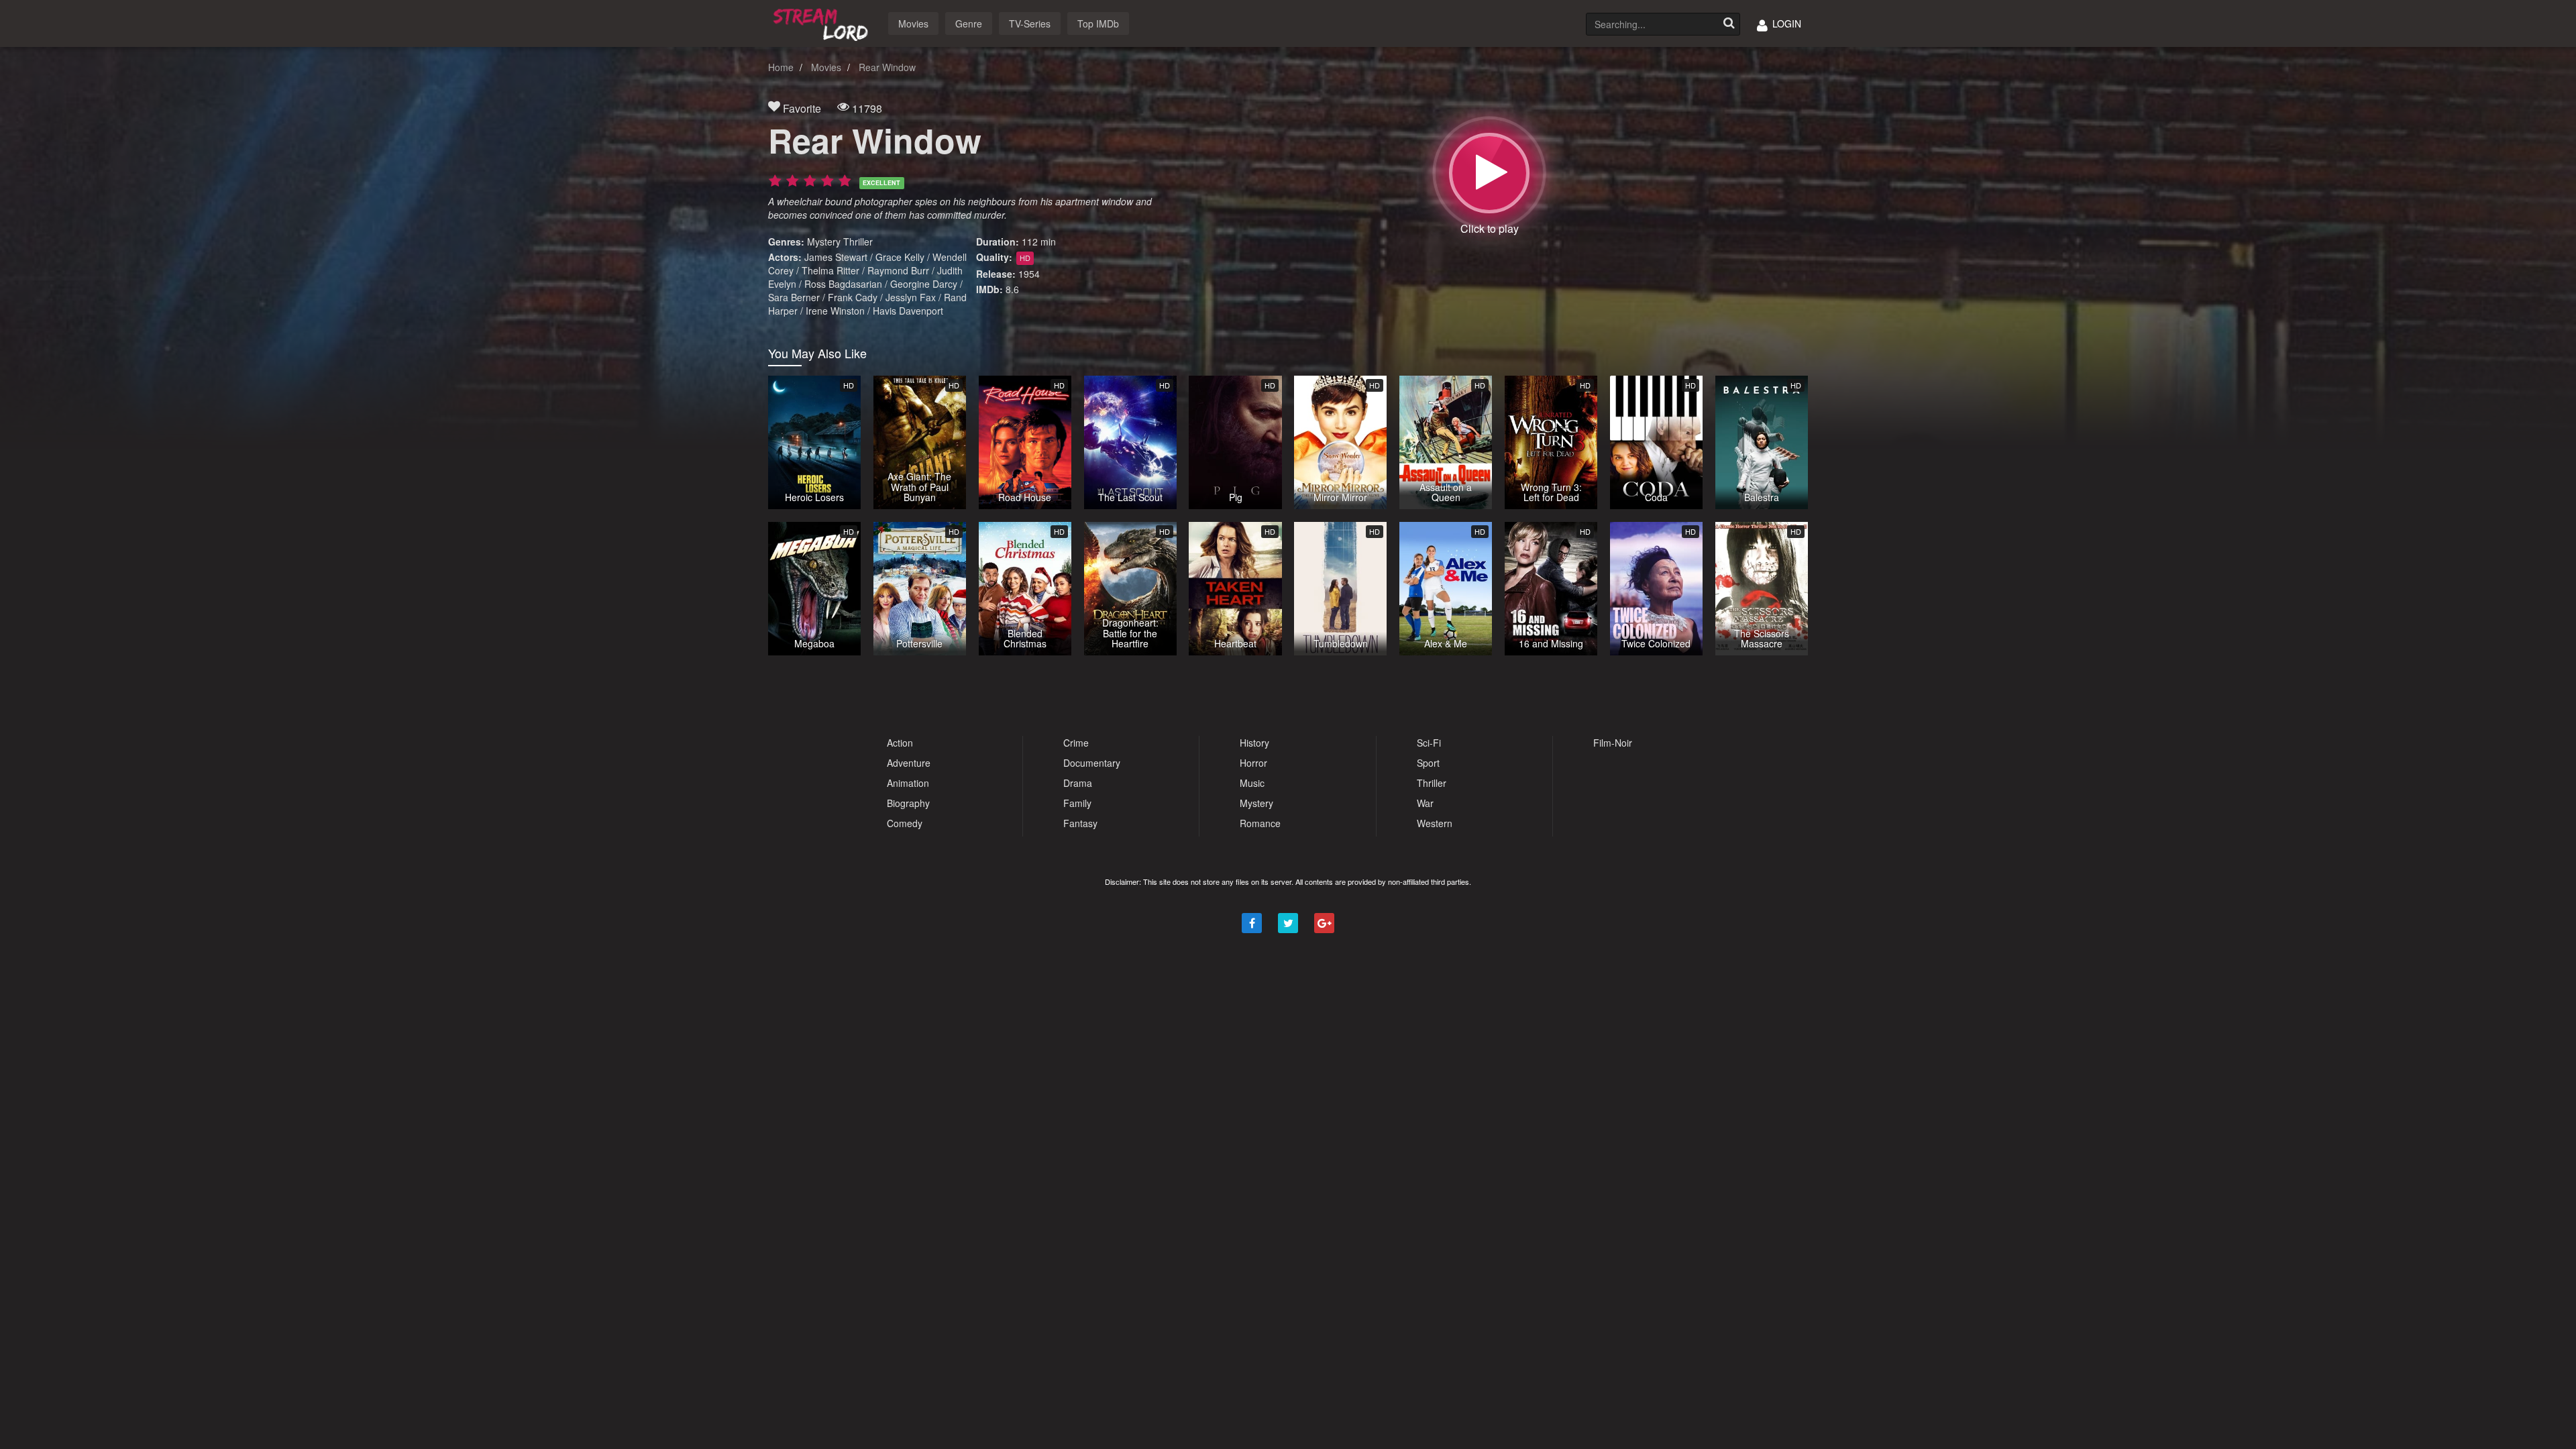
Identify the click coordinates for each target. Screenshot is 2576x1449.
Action (900, 743)
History (1254, 743)
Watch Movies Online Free (823, 22)
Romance (1260, 823)
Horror (1253, 763)
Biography (908, 803)
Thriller (858, 241)
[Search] (1729, 24)
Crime (1076, 743)
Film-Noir (1613, 743)
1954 (1029, 274)
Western (1435, 823)
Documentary (1092, 763)
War (1425, 803)
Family (1077, 803)
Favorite (801, 108)
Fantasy (1080, 823)
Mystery (824, 241)
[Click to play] (1489, 173)
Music (1252, 783)
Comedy (905, 823)
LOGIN (1785, 23)
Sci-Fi (1429, 743)
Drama (1078, 783)
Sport (1428, 763)
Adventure (909, 763)
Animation (908, 783)
